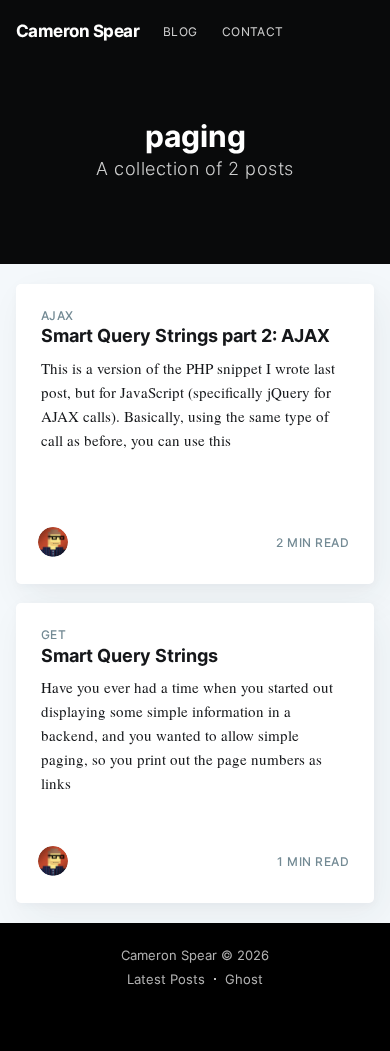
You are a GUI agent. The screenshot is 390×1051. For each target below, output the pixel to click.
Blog (180, 31)
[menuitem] (180, 31)
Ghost (244, 979)
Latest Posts (166, 979)
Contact (253, 31)
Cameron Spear (78, 31)
